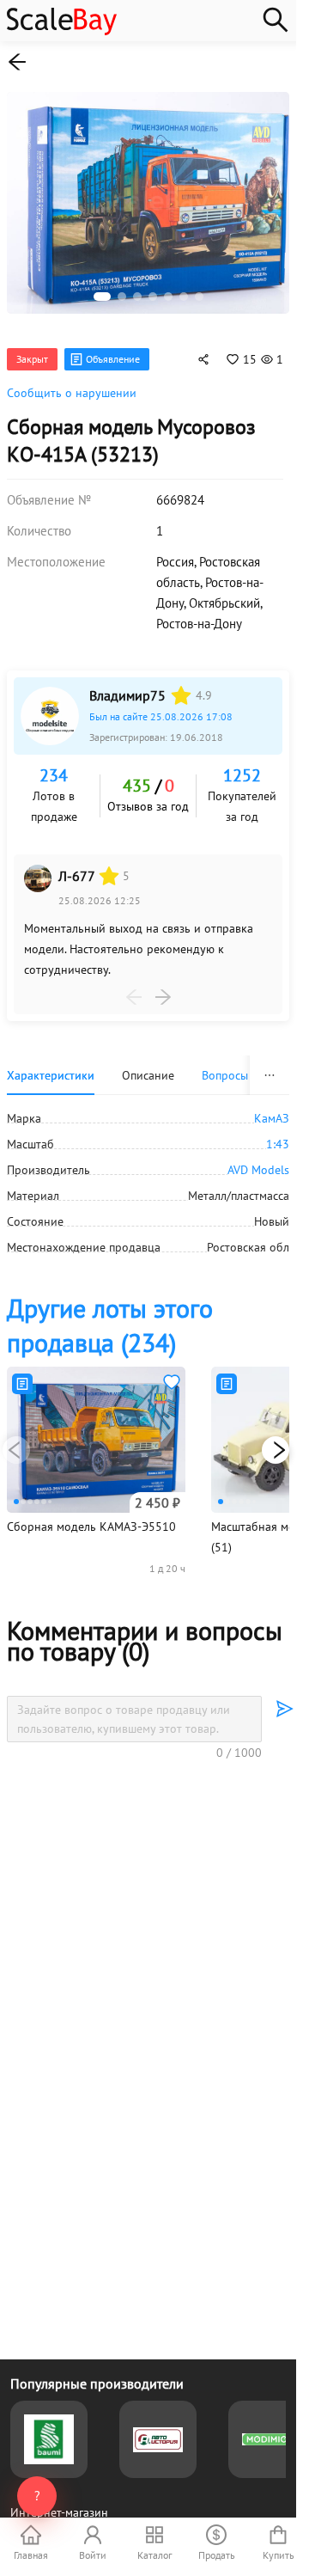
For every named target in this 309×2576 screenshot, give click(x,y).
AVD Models (258, 1160)
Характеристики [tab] (51, 1066)
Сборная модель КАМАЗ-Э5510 (91, 1517)
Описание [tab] (148, 1066)
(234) (110, 1316)
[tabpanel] (148, 1173)
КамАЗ (272, 1109)
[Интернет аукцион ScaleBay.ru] (62, 31)
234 (54, 766)
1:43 (278, 1135)
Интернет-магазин (59, 2512)
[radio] (181, 686)
